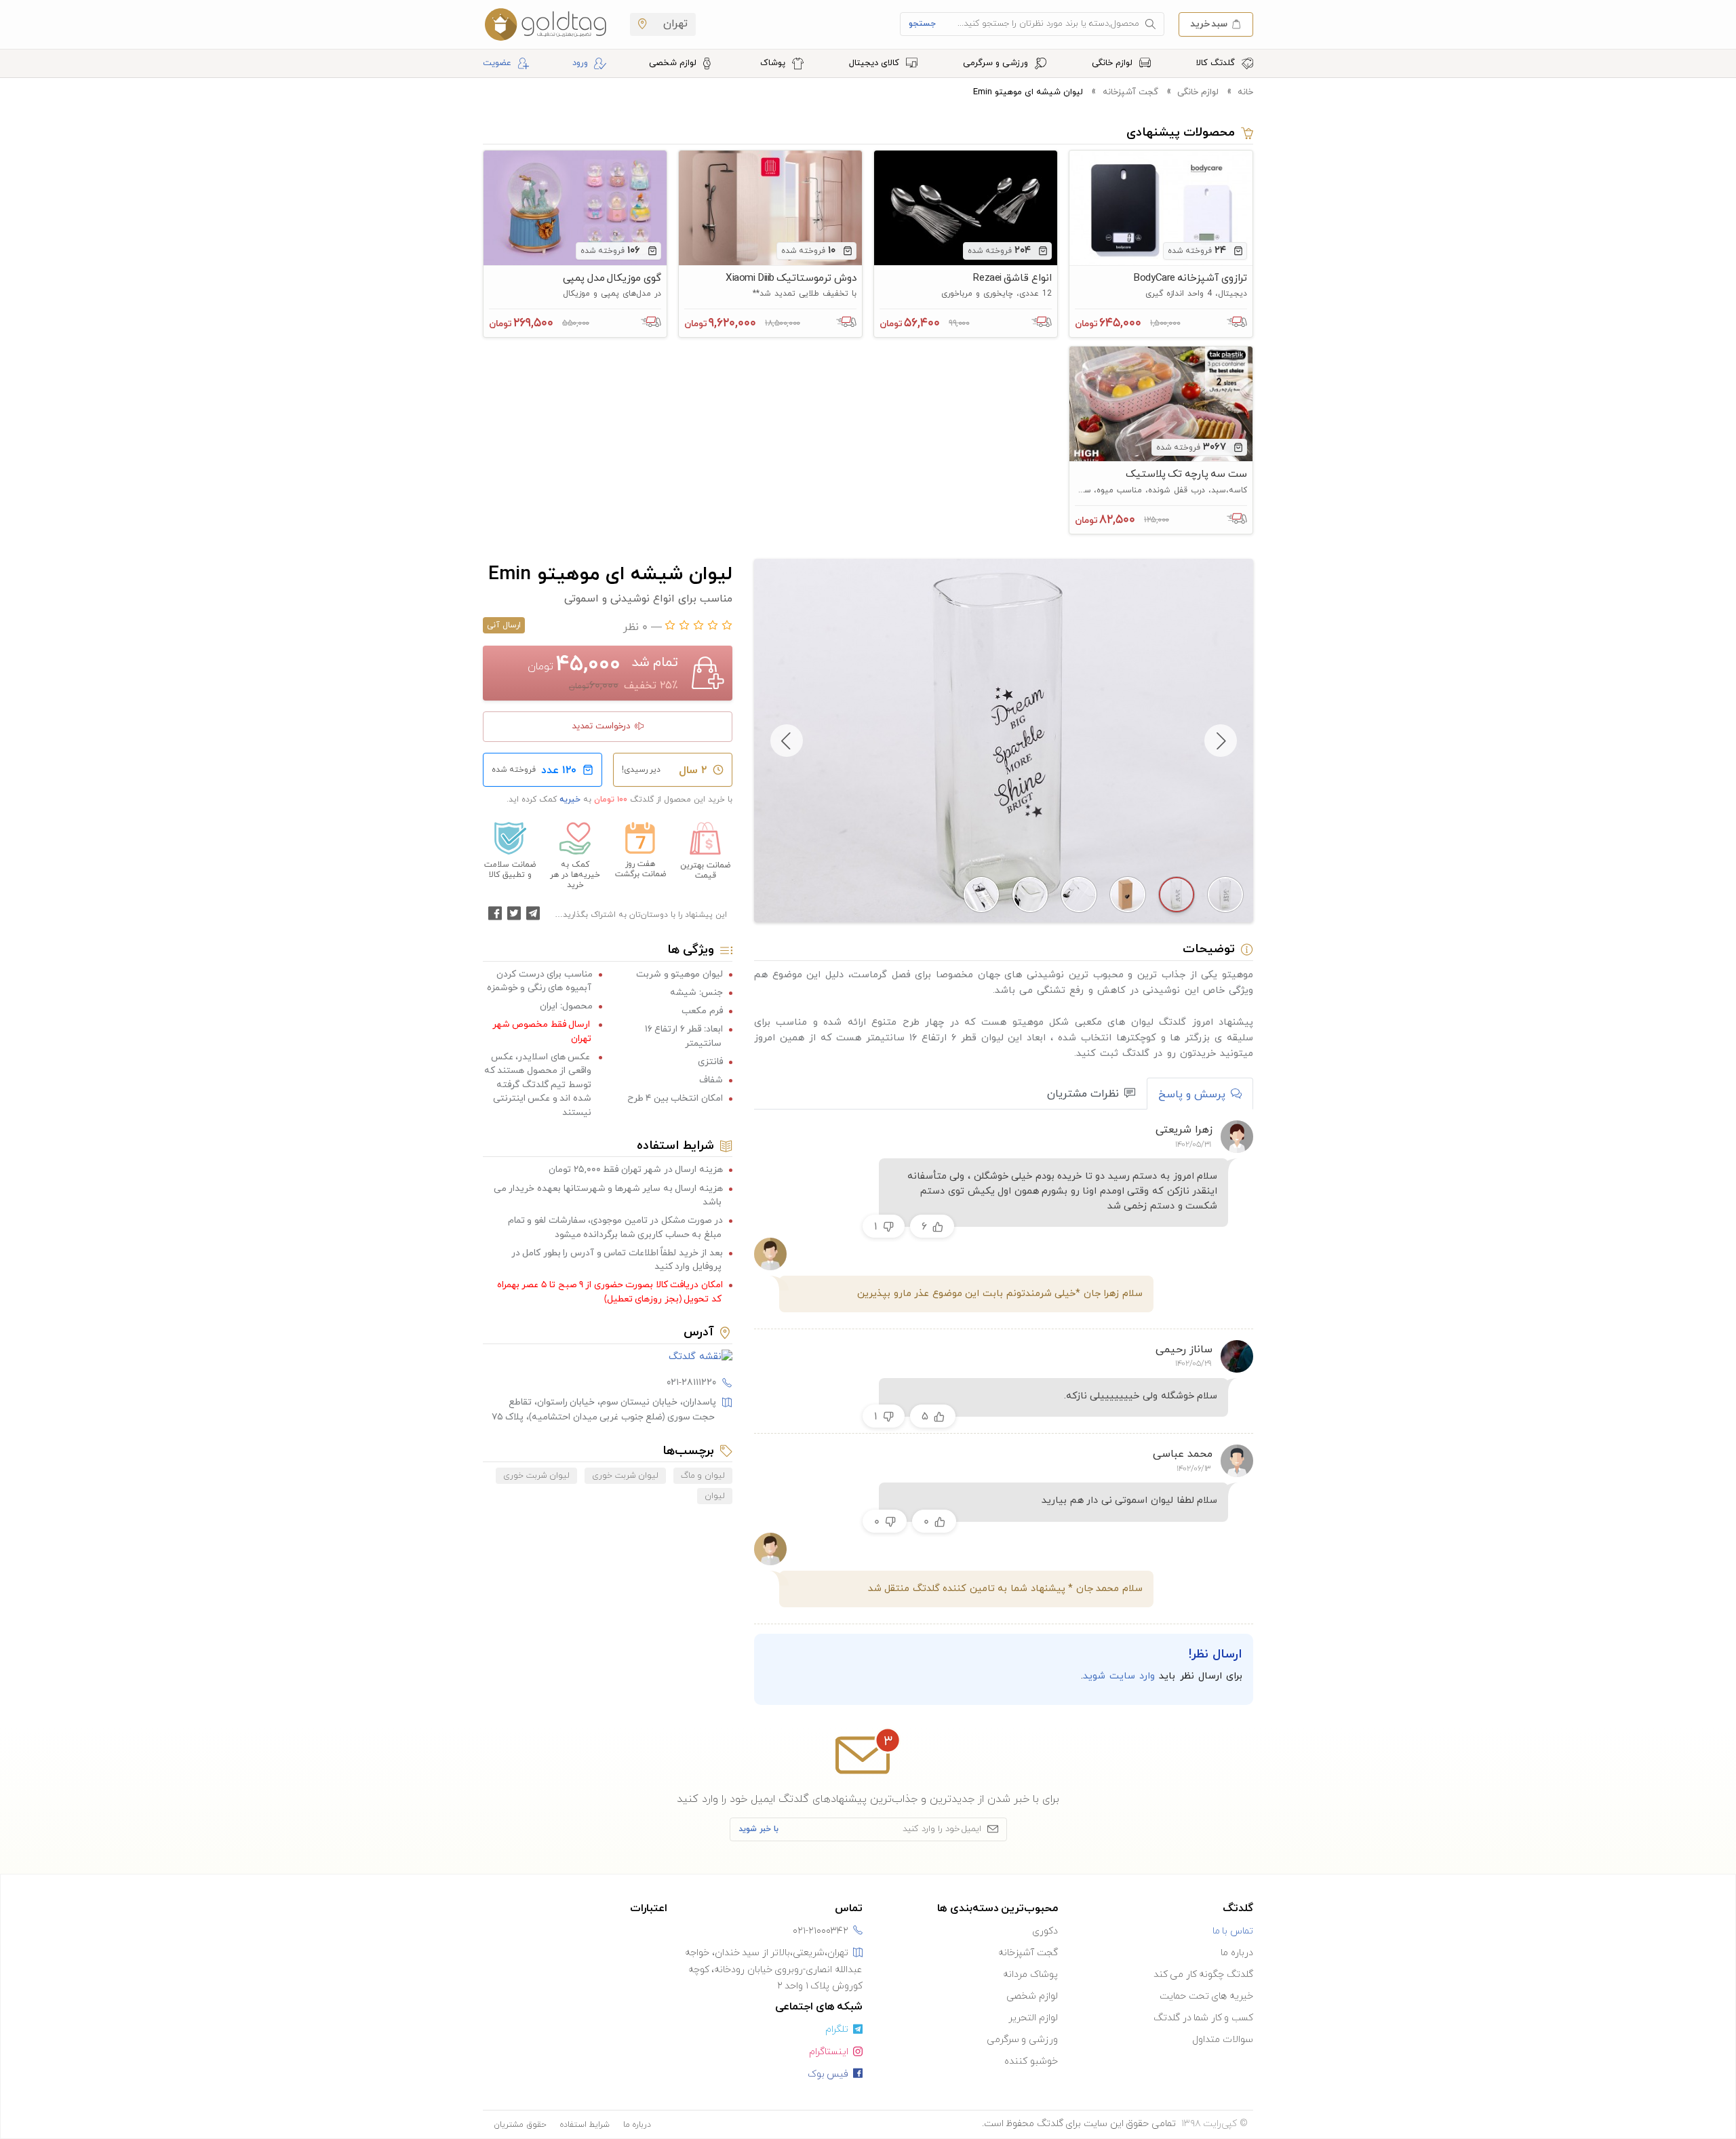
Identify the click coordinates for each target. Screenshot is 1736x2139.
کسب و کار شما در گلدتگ (1203, 2018)
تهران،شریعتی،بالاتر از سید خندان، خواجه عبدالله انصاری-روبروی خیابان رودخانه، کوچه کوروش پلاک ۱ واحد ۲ (774, 1969)
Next (787, 741)
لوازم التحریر (1033, 2018)
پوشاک (774, 63)
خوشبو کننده (1031, 2061)
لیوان (715, 1496)
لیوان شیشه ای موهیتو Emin (1028, 92)
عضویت (497, 63)
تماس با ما (1233, 1931)
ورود (580, 63)
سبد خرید (1209, 23)
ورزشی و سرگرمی (997, 63)
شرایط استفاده (585, 2125)
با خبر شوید (758, 1829)
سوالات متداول (1223, 2040)
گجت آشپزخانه (1130, 92)
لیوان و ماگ (703, 1476)
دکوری (1045, 1931)
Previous (1221, 741)
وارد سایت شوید (1119, 1676)
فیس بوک (828, 2074)
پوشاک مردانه (1030, 1975)
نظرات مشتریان (1083, 1094)
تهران (674, 24)
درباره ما (1237, 1953)
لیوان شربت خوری (625, 1476)
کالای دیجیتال (875, 63)
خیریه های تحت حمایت (1206, 1996)
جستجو (922, 24)
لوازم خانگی (1113, 63)
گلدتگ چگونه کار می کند (1203, 1975)
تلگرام (837, 2029)
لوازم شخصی (674, 63)
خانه (1245, 92)
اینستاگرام (829, 2052)
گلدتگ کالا (1217, 63)
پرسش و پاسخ (1192, 1095)
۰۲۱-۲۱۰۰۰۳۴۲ (821, 1931)
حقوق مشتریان (520, 2125)
